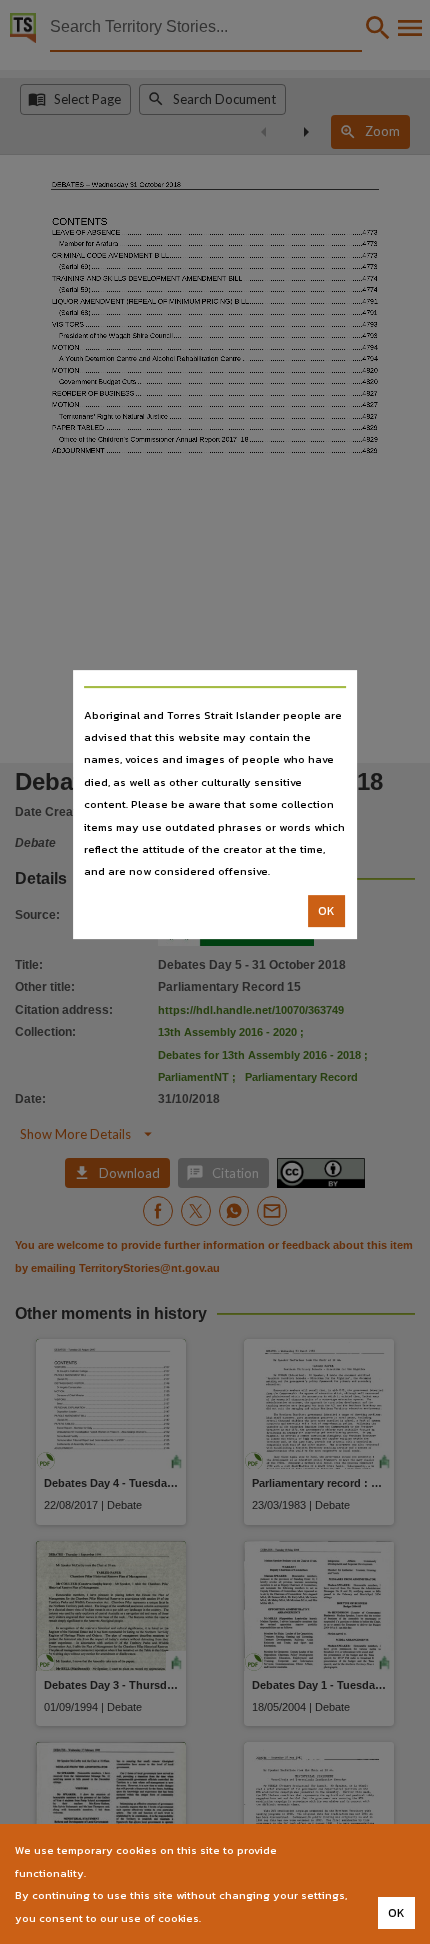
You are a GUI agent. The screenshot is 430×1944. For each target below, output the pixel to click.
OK (326, 911)
